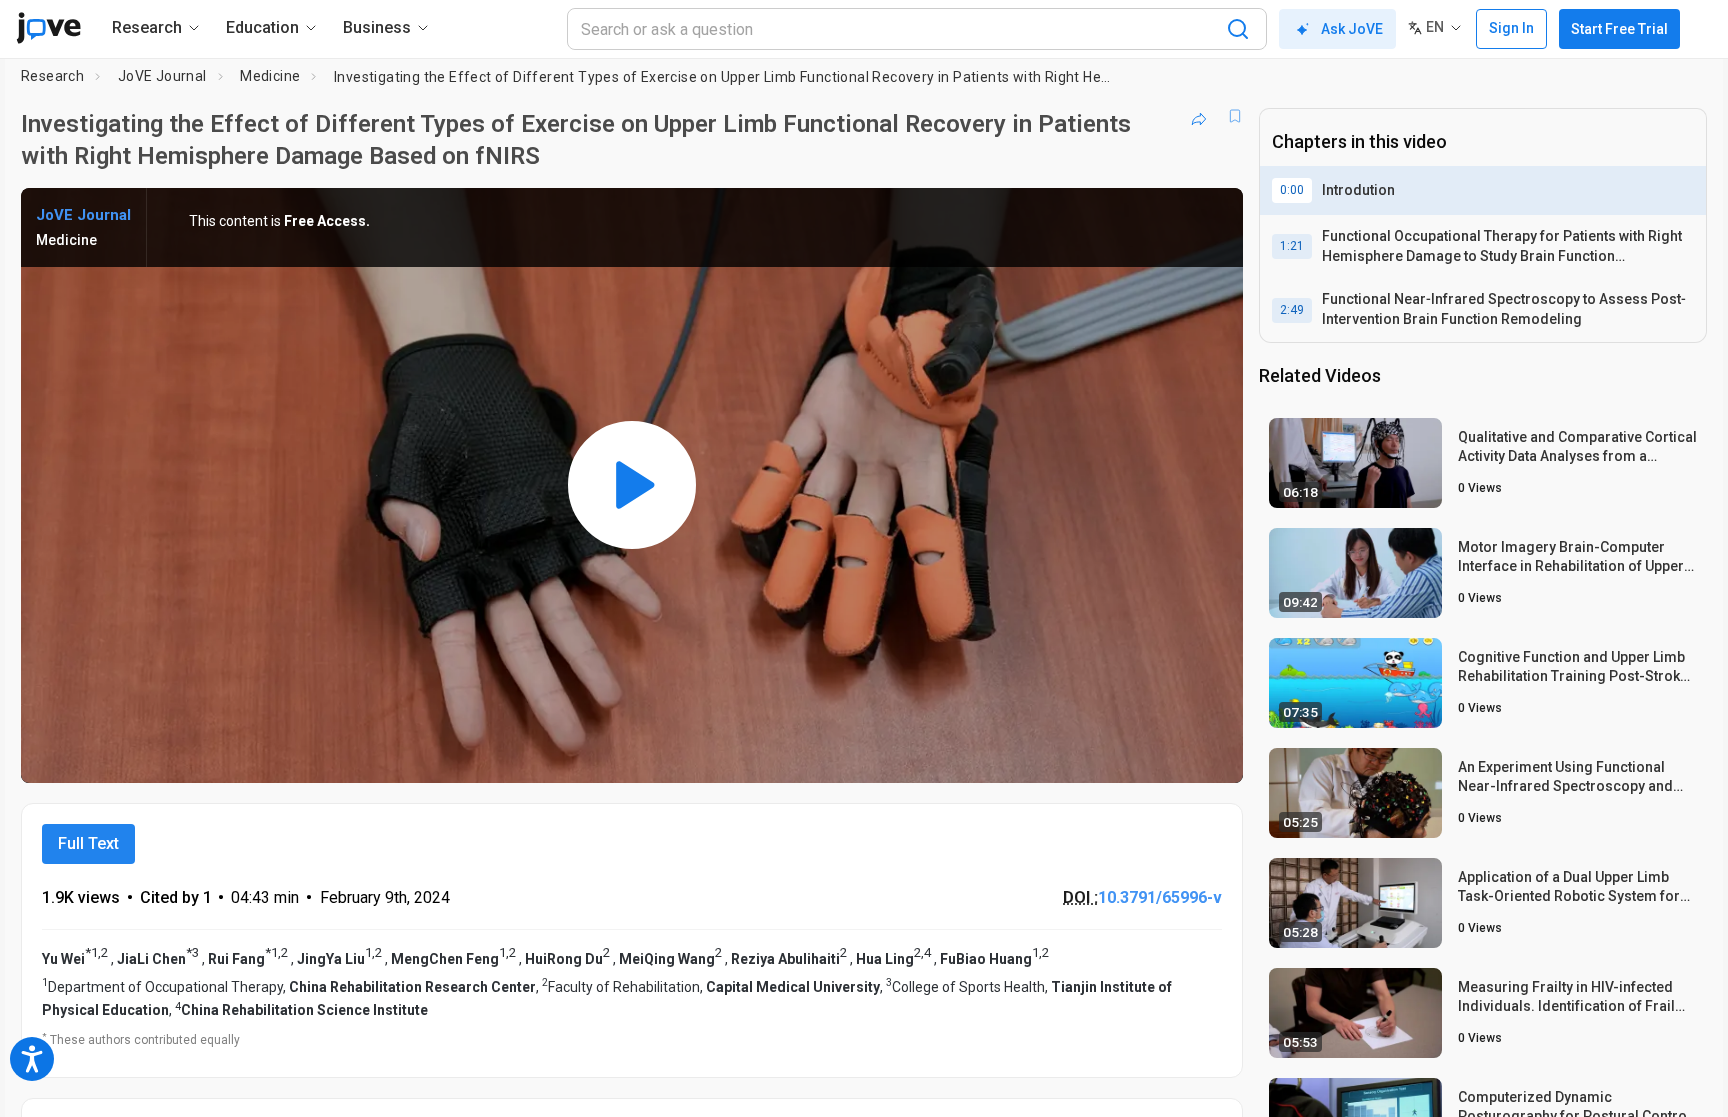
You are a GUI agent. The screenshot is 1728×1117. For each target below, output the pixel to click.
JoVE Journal (162, 76)
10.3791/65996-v (1160, 897)
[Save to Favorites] (1235, 116)
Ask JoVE (1352, 29)
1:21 (1292, 246)
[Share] (1199, 116)
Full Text (88, 843)
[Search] (1238, 29)
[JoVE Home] (48, 28)
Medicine (270, 76)
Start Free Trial (1619, 29)
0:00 (1292, 190)
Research (52, 76)
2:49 (1292, 310)
